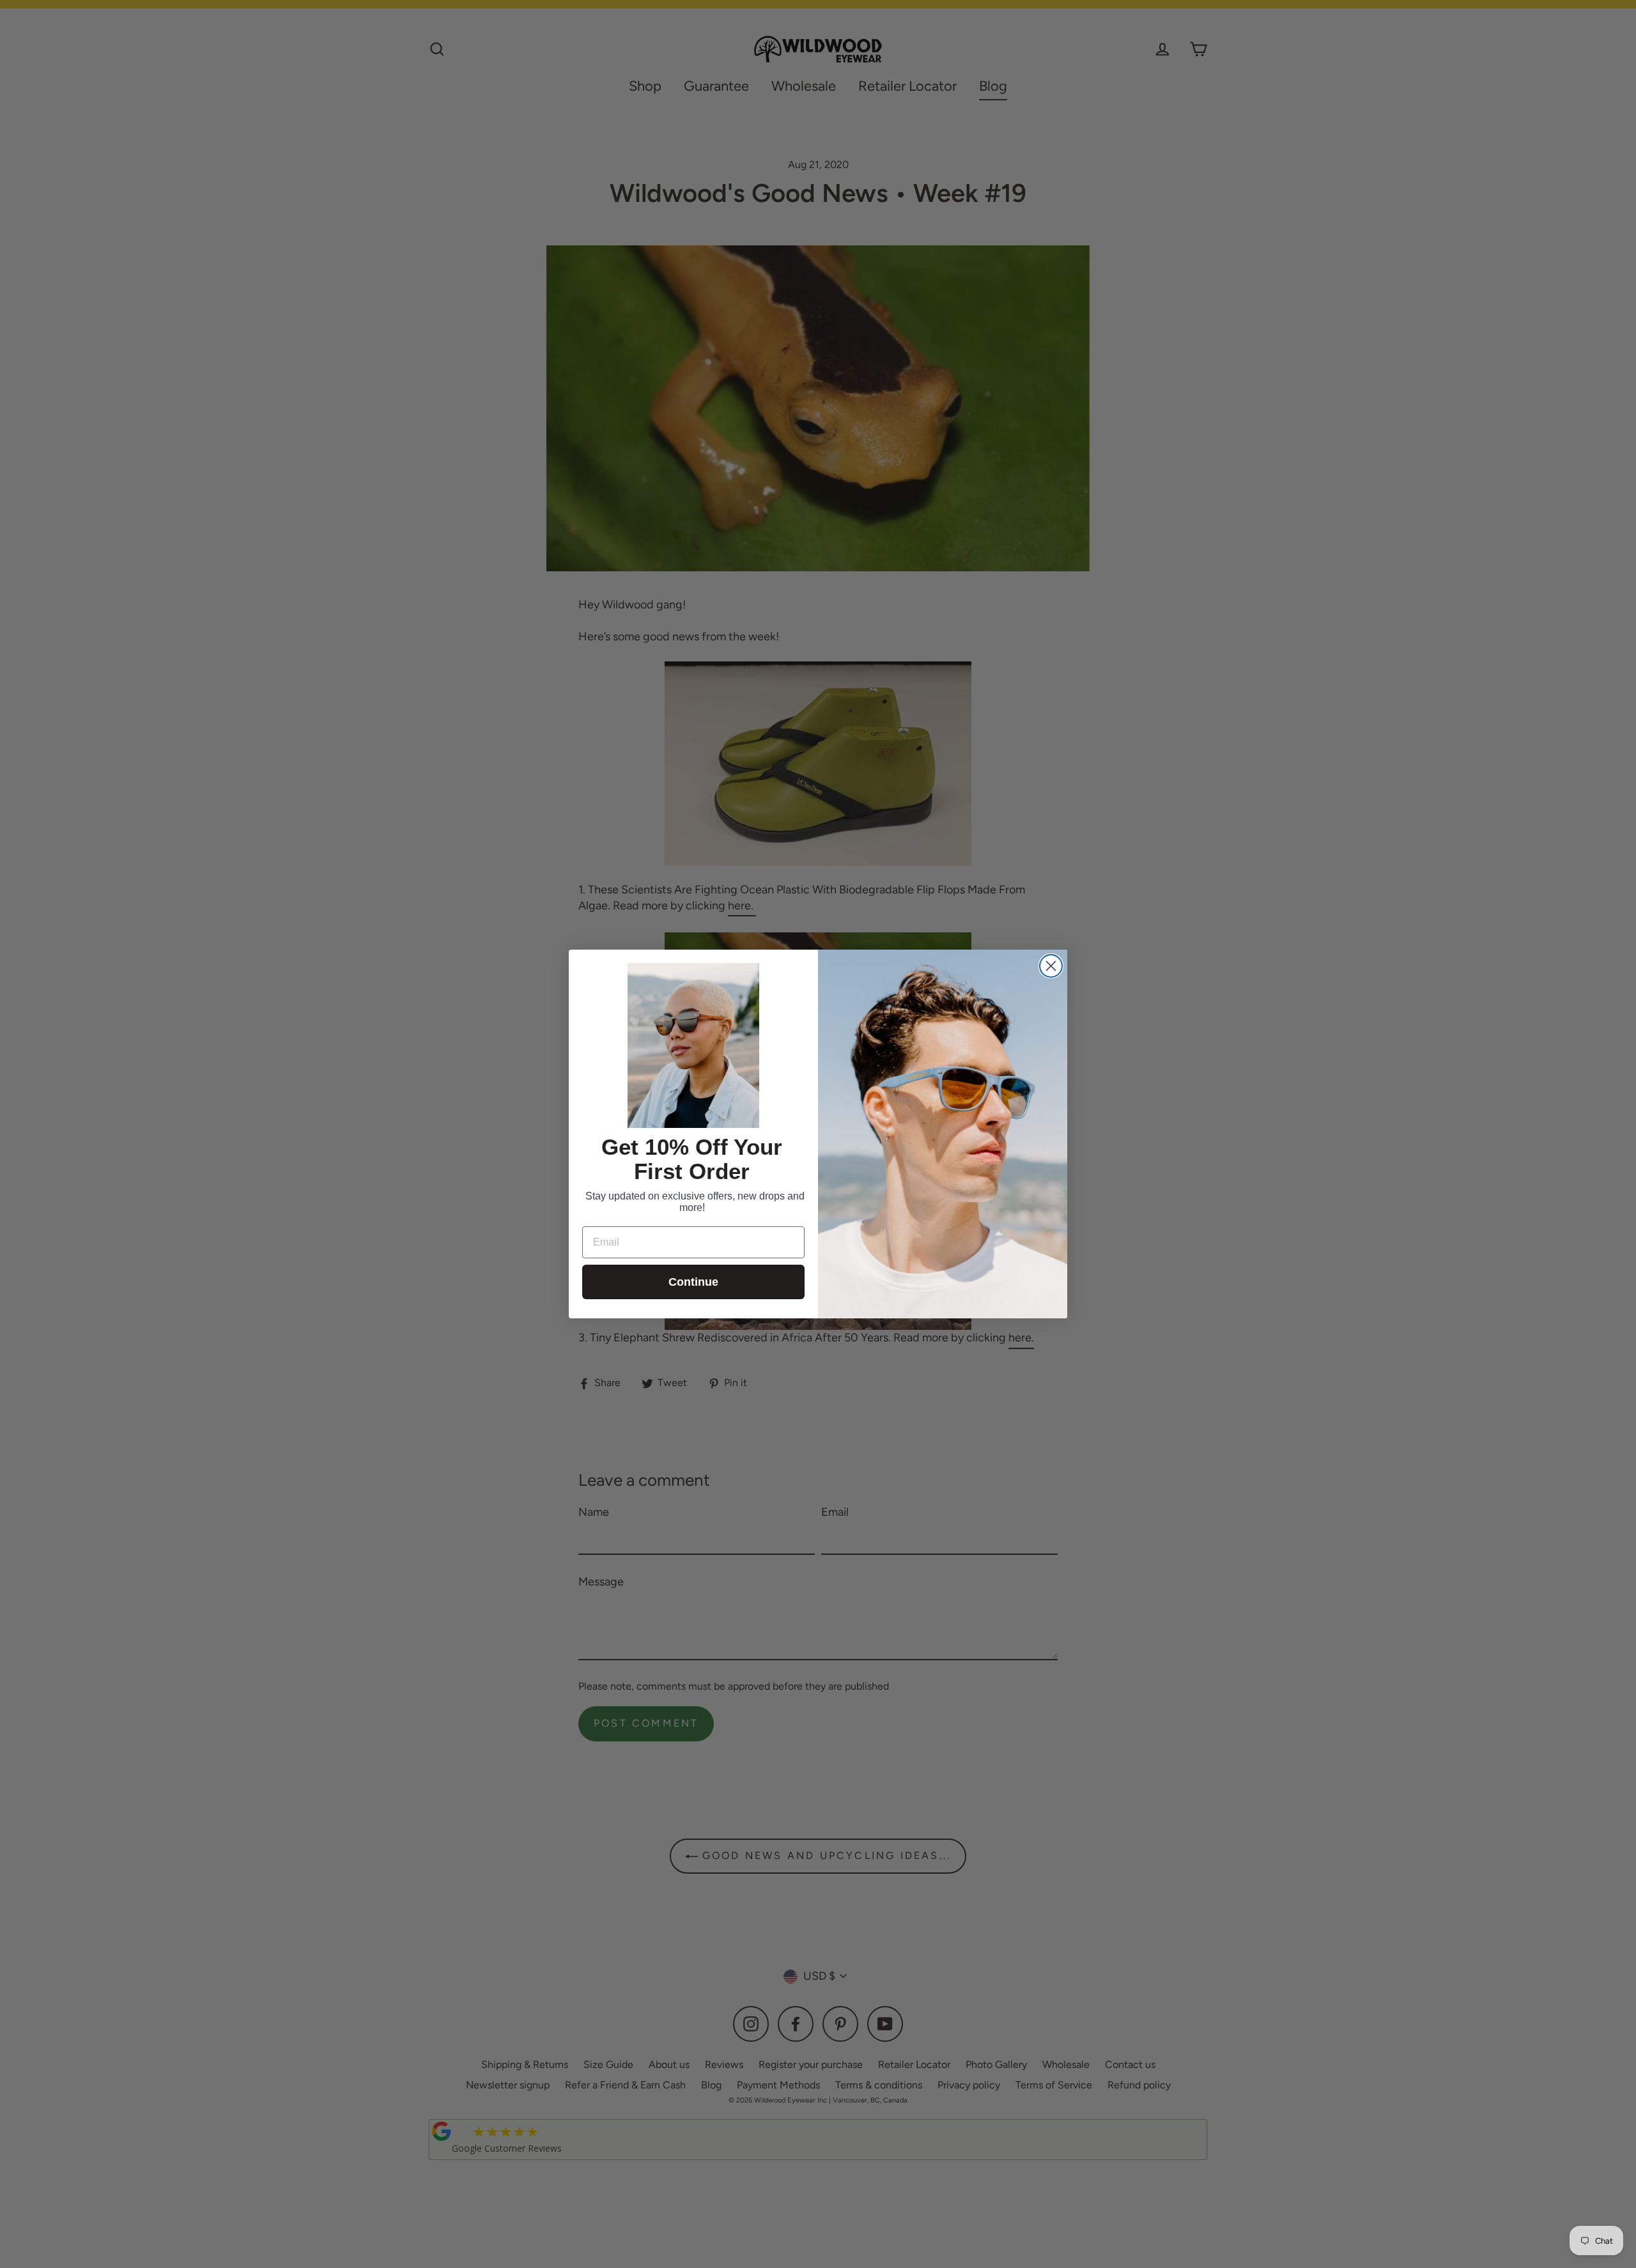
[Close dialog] (1051, 966)
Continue (693, 1282)
